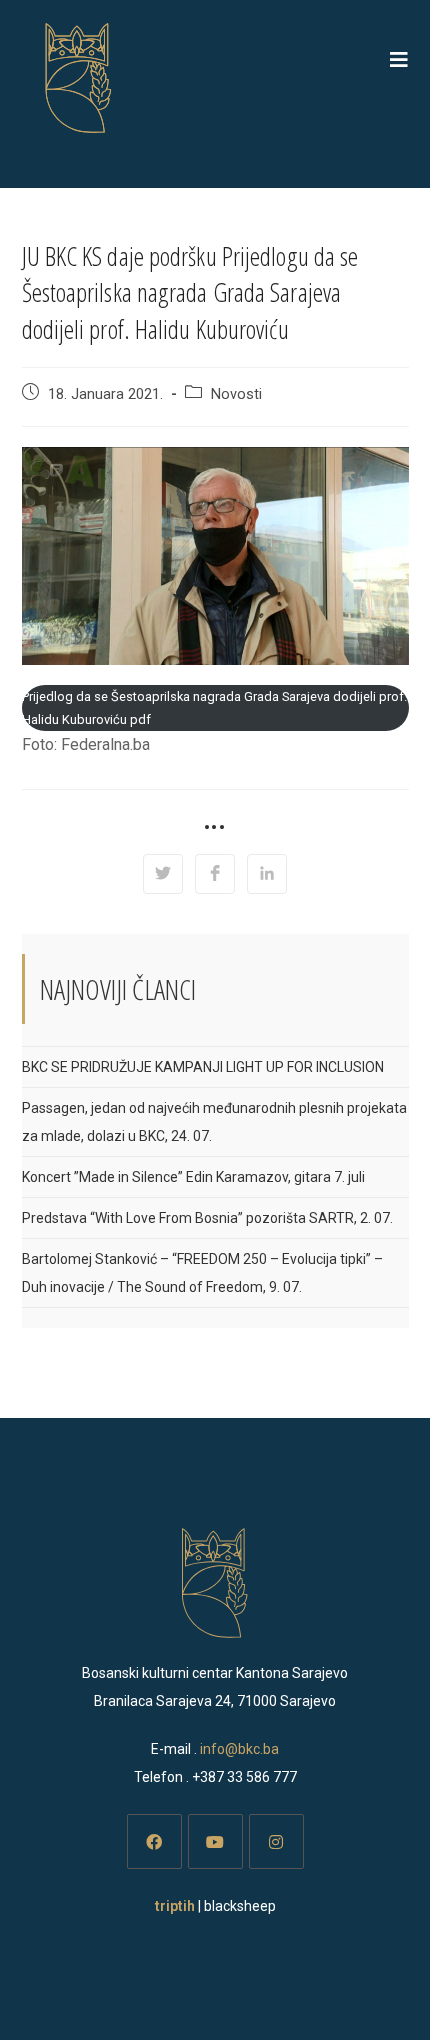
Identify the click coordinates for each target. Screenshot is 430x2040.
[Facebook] (154, 1841)
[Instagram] (276, 1841)
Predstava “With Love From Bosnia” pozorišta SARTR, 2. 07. (207, 1218)
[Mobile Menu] (399, 59)
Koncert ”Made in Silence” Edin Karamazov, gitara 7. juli (193, 1177)
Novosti (236, 394)
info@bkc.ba (239, 1749)
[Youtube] (215, 1841)
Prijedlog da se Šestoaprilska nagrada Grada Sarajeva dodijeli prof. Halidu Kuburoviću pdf (214, 708)
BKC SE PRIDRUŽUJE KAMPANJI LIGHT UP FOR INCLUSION (203, 1067)
